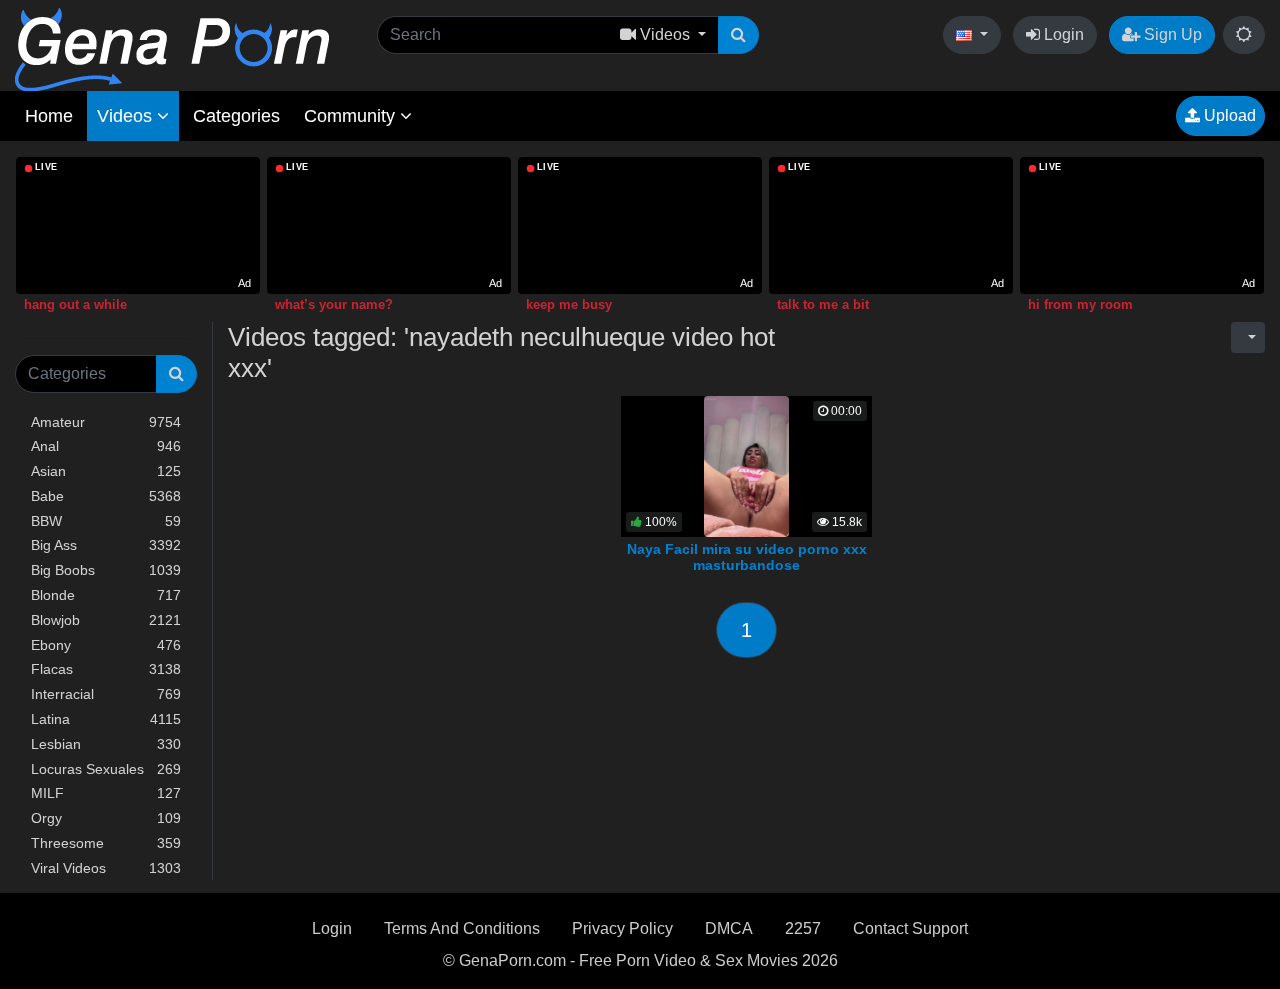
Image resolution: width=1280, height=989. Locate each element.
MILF (106, 793)
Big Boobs (106, 570)
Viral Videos (106, 868)
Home (49, 116)
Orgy (106, 818)
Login (1062, 34)
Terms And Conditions (462, 928)
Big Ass (106, 545)
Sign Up (1171, 34)
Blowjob (106, 620)
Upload (1228, 115)
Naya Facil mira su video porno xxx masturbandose (747, 557)
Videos (127, 116)
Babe (106, 496)
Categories (236, 116)
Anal (106, 446)
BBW (106, 521)
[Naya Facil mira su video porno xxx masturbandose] (746, 464)
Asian (106, 471)
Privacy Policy (622, 928)
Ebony (106, 645)
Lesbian (106, 744)
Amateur (106, 422)
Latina (106, 719)
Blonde (106, 595)
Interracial (106, 694)
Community (352, 116)
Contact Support (910, 928)
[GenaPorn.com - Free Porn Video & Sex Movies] (172, 48)
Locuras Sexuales (106, 769)
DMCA (729, 928)
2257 (803, 928)
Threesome (106, 843)
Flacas (106, 669)
